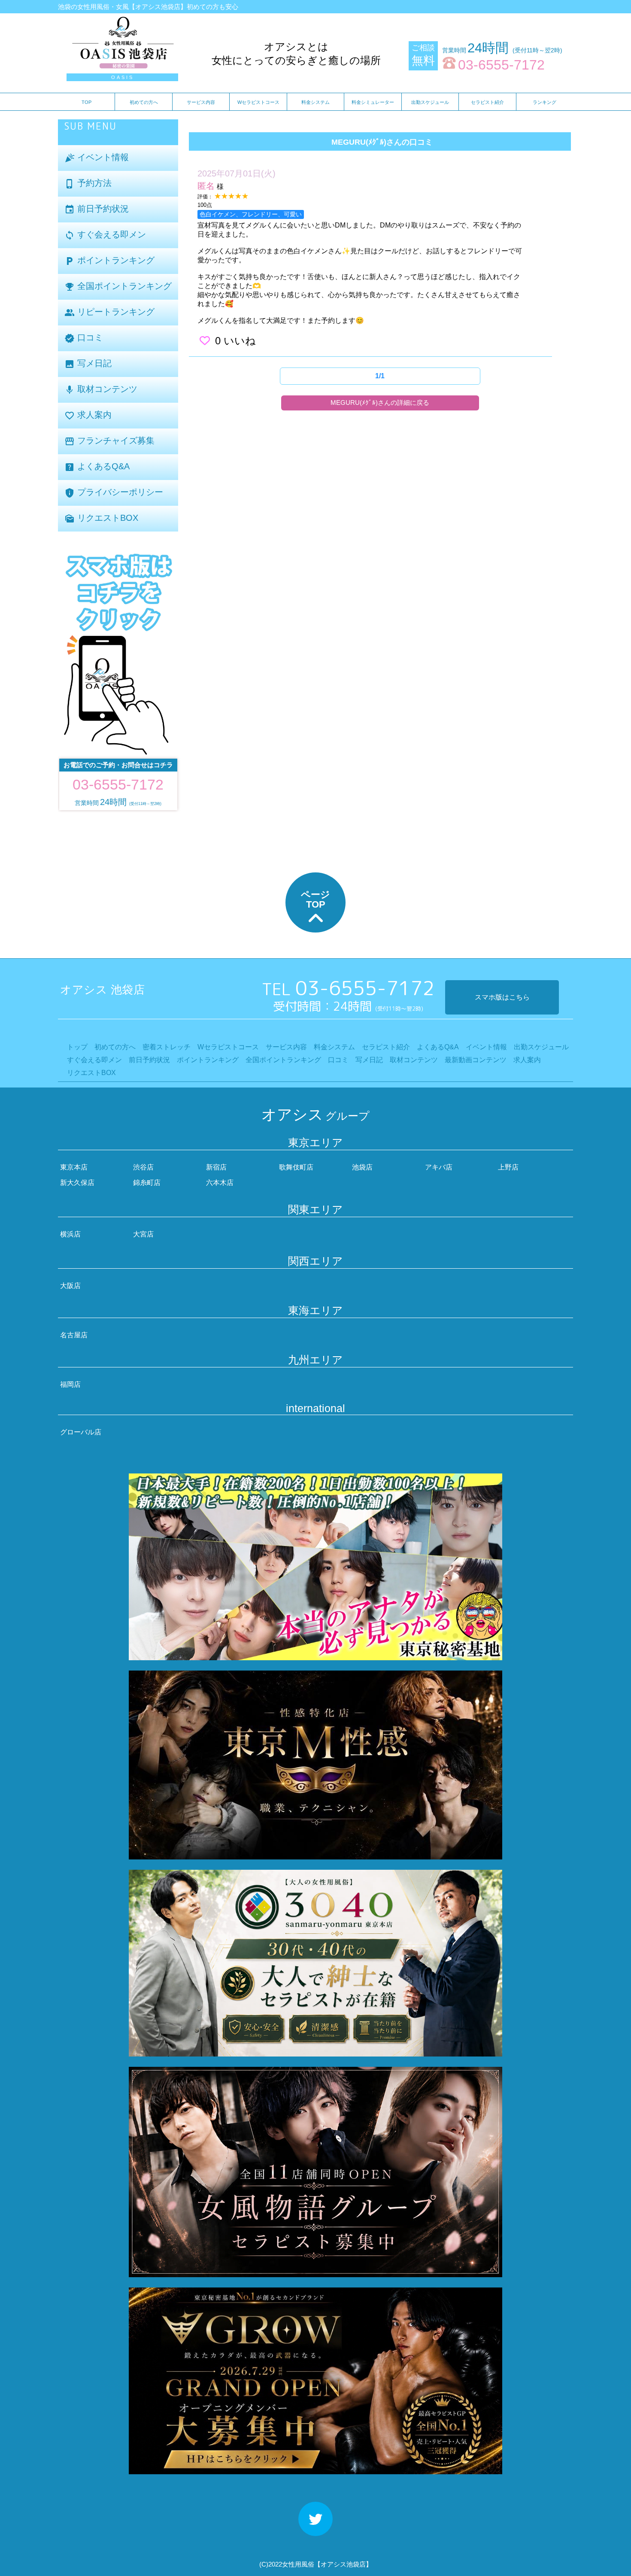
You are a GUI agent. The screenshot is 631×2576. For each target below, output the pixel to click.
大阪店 (70, 1286)
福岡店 (70, 1384)
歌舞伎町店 (296, 1167)
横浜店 (70, 1234)
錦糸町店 (147, 1183)
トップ (77, 1047)
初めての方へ (144, 102)
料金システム (315, 102)
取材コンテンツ (101, 390)
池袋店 (362, 1167)
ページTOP (315, 899)
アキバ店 (439, 1167)
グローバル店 (81, 1432)
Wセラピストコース (258, 102)
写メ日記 (88, 364)
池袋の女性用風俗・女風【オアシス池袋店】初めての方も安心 (148, 7)
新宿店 (216, 1167)
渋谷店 (143, 1167)
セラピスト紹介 (487, 102)
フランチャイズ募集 (109, 441)
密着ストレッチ (167, 1047)
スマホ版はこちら (502, 997)
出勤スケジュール (430, 102)
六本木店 (220, 1183)
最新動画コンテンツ (476, 1060)
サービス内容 (201, 102)
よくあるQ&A (97, 467)
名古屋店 (74, 1335)
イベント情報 (97, 158)
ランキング (545, 102)
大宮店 (143, 1234)
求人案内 (88, 415)
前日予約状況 (97, 209)
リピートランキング (109, 312)
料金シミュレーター (373, 102)
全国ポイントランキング (118, 287)
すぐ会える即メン (105, 235)
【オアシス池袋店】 (343, 2564)
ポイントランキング (109, 261)
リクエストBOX (101, 518)
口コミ (84, 338)
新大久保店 (77, 1183)
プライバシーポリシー (114, 493)
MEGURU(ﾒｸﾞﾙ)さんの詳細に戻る (380, 402)
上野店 (508, 1167)
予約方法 (88, 184)
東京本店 (74, 1167)
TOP (86, 102)
